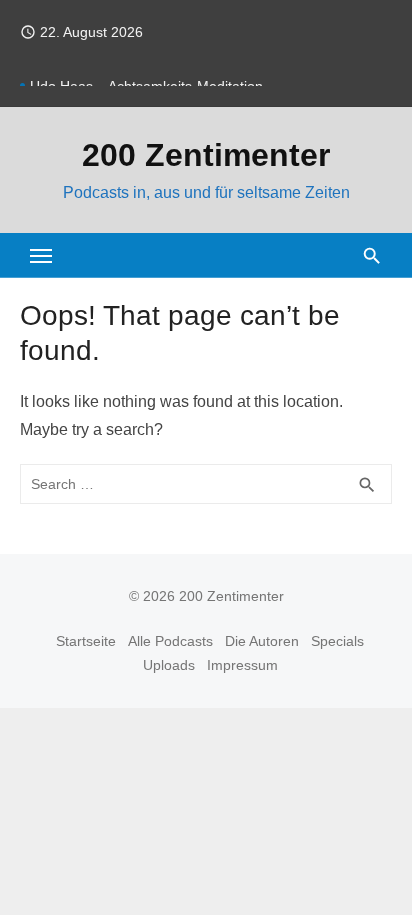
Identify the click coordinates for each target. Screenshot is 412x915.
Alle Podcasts (170, 641)
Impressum (242, 665)
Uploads (169, 665)
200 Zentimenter (206, 155)
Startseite (86, 641)
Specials (337, 641)
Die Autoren (262, 641)
